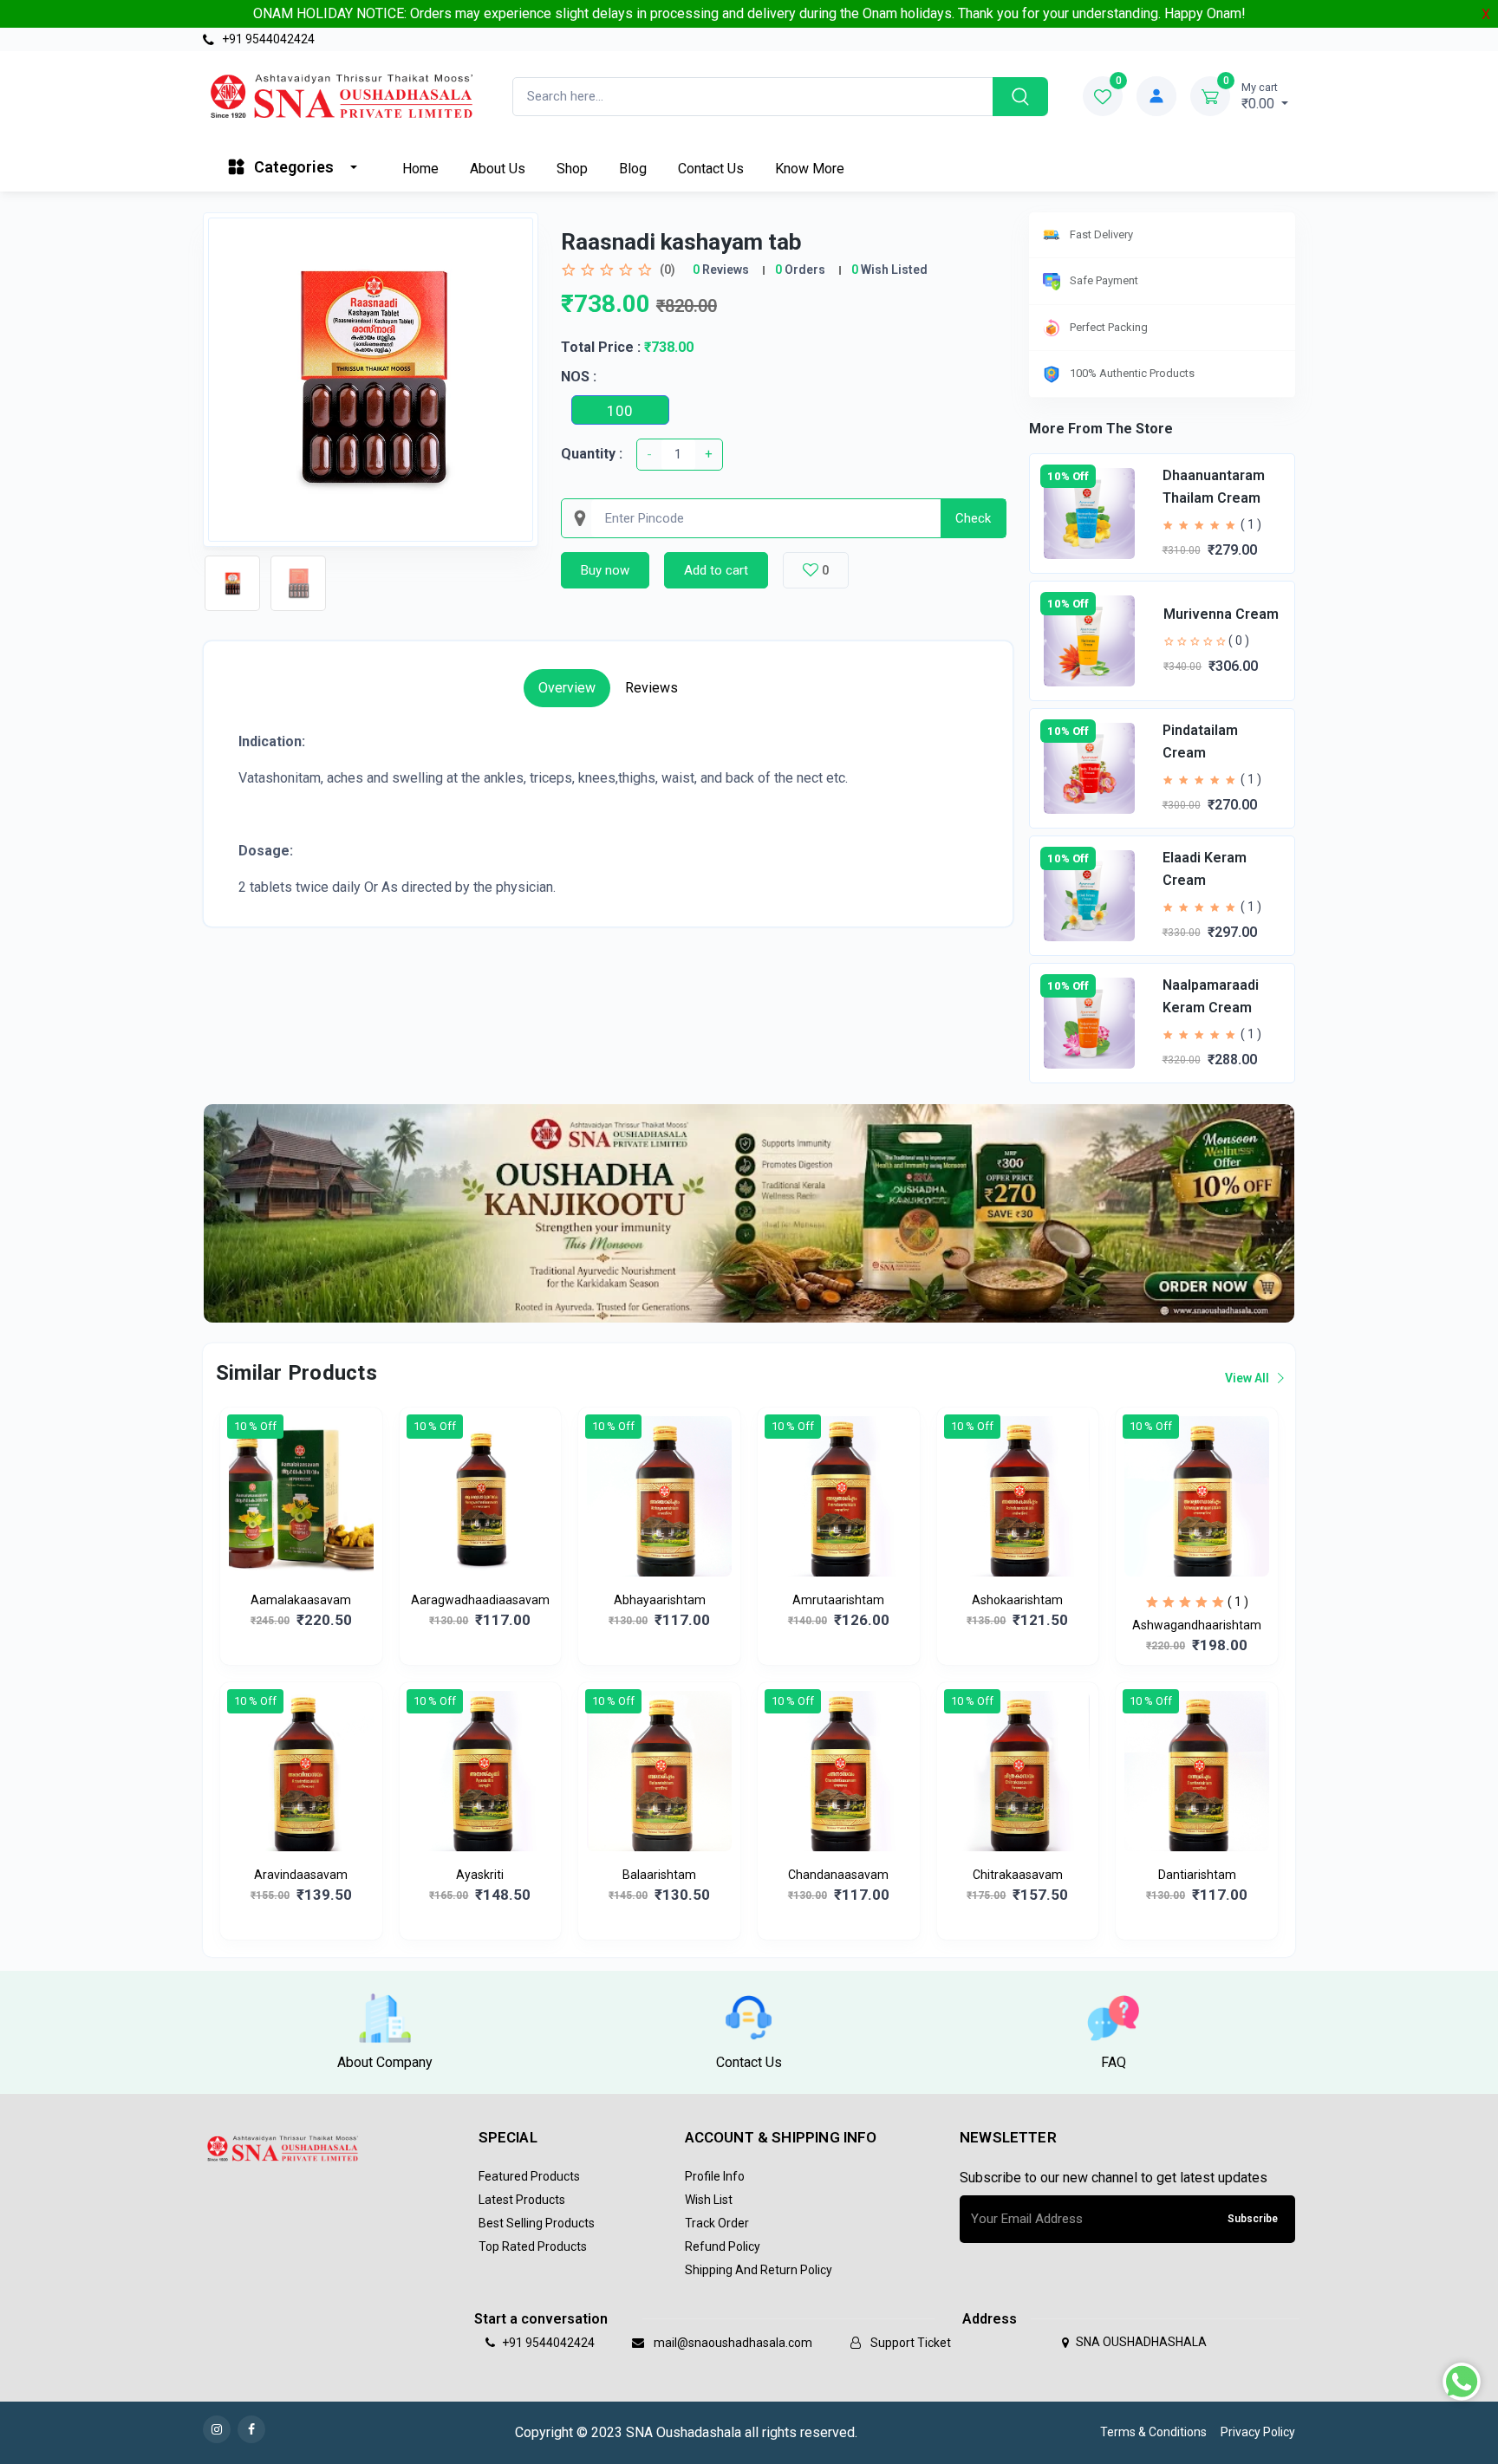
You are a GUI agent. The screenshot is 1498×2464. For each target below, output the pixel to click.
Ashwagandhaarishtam (1197, 1625)
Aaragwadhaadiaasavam (480, 1600)
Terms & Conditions (1153, 2432)
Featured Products (529, 2176)
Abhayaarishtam (660, 1600)
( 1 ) (1251, 524)
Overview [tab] (567, 688)
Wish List (709, 2200)
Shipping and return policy (759, 2270)
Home (420, 169)
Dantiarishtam (1197, 1875)
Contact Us (711, 169)
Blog (633, 169)
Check (973, 518)
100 (620, 411)
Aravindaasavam (301, 1875)
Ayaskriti (480, 1875)
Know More (810, 169)
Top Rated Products (533, 2246)
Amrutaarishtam (838, 1600)
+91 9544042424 (267, 39)
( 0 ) (1239, 640)
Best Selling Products (537, 2223)
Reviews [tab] (651, 688)
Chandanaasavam (838, 1875)
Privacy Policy (1258, 2432)
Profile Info (715, 2176)
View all (1248, 1378)
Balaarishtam (659, 1875)
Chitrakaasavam (1018, 1875)
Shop (572, 169)
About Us (498, 169)
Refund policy (723, 2246)
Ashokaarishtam (1017, 1600)
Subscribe (1253, 2219)
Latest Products (522, 2200)
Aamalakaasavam (301, 1600)
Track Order (717, 2223)
